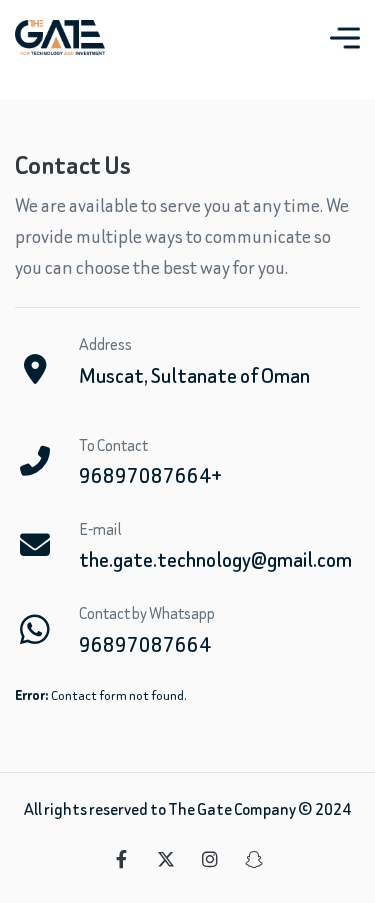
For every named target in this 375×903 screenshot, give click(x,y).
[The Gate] (60, 37)
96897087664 (145, 644)
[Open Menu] (345, 38)
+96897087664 (150, 475)
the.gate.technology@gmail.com (215, 559)
